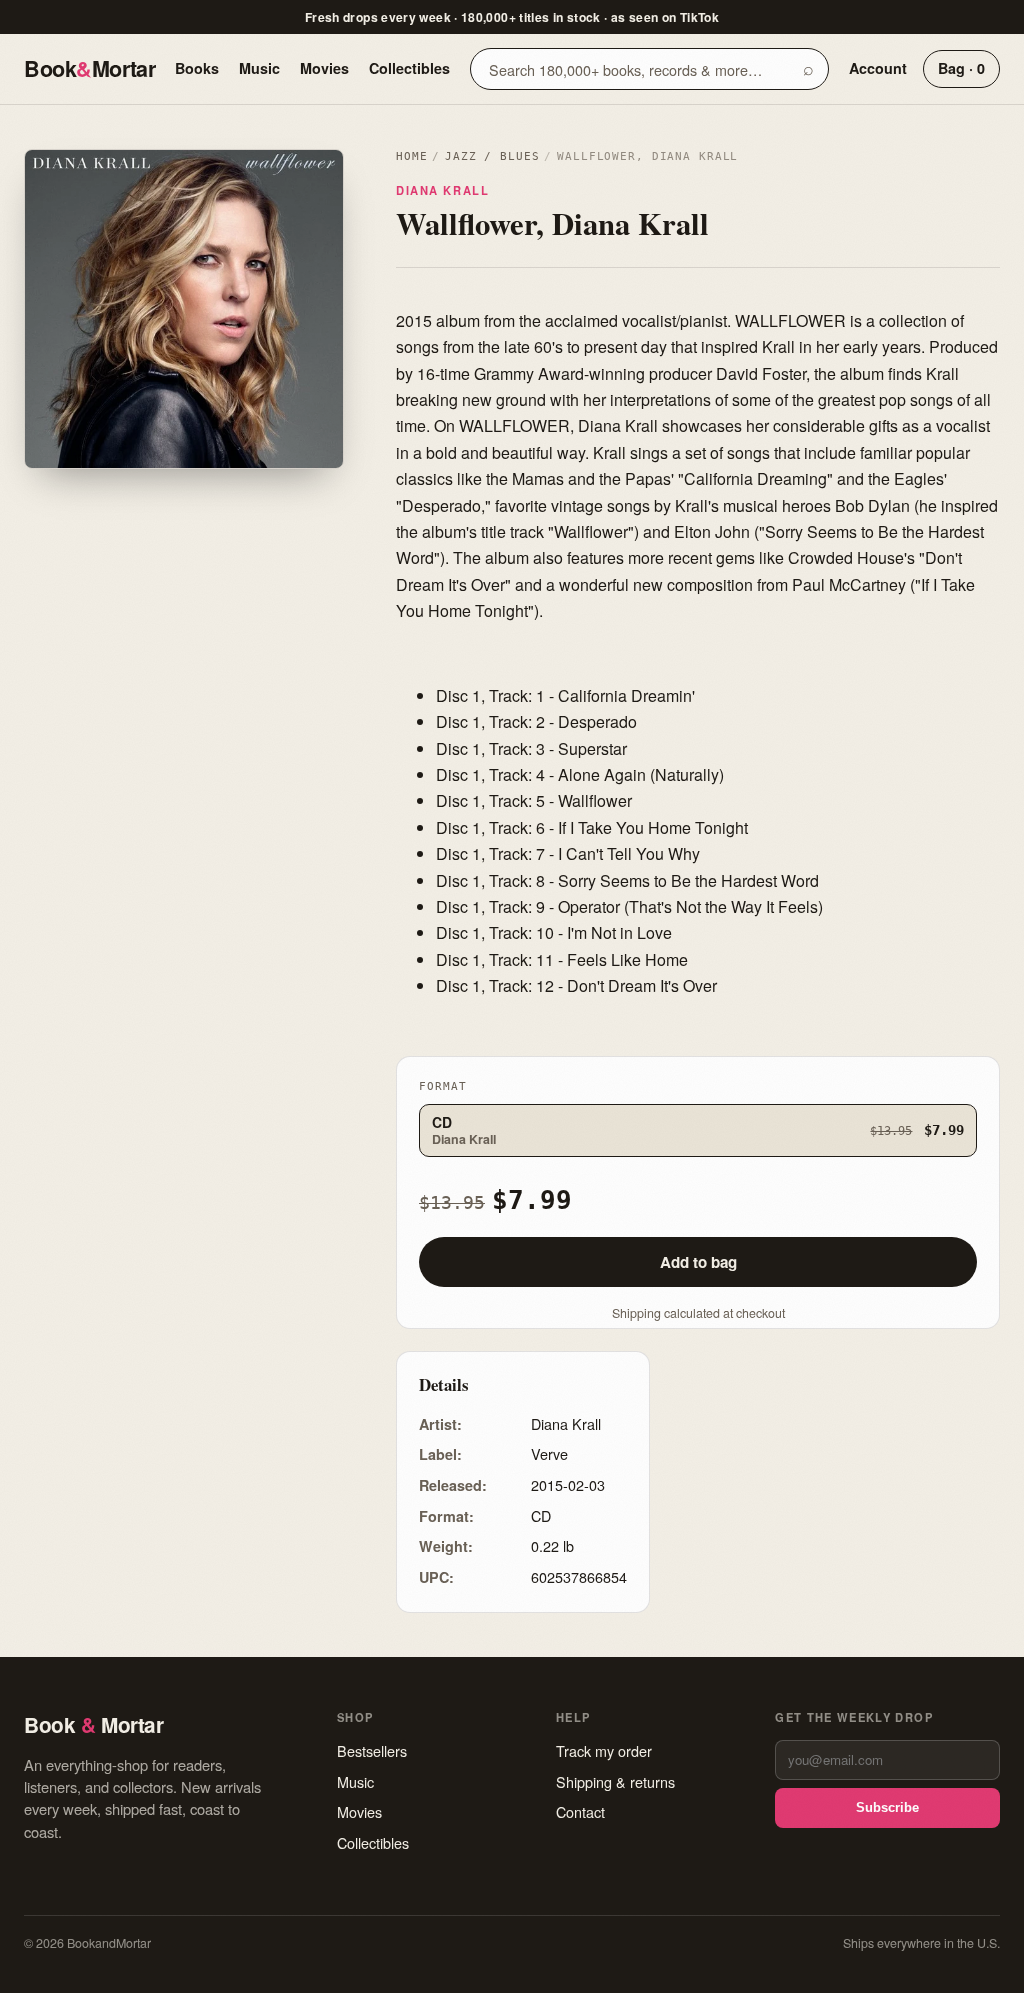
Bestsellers (372, 1750)
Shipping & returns (615, 1781)
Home (411, 156)
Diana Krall (442, 190)
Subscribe (887, 1807)
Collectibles (409, 68)
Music (259, 68)
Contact (580, 1811)
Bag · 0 (961, 68)
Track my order (604, 1750)
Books (197, 68)
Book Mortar (89, 68)
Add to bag (698, 1262)
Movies (324, 68)
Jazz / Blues (492, 156)
